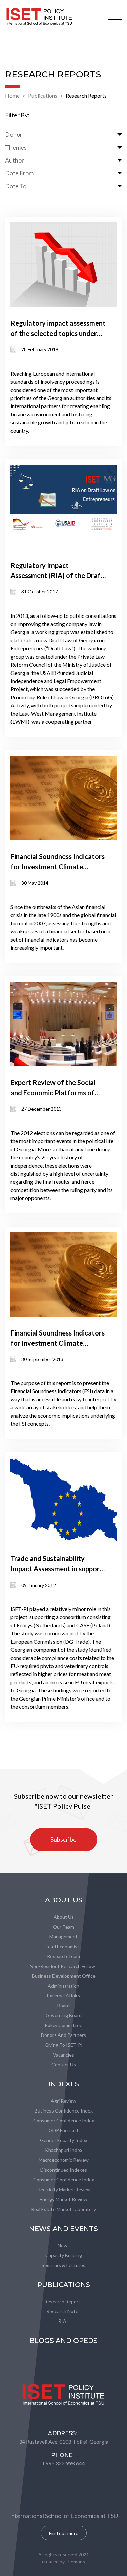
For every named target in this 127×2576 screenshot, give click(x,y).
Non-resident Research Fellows (64, 1966)
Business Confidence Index (64, 2111)
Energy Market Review (63, 2199)
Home (12, 96)
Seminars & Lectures (63, 2265)
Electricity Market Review (64, 2189)
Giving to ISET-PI (64, 2045)
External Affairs (63, 1996)
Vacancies (63, 2055)
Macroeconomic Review (64, 2160)
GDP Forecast (64, 2130)
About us (64, 1917)
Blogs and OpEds (63, 2341)
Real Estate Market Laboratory (63, 2209)
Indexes (64, 2084)
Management (63, 1937)
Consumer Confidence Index (64, 2120)
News (64, 2245)
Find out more (64, 2533)
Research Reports (86, 96)
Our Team (63, 1927)
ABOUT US (64, 1900)
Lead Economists (64, 1946)
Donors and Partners (63, 2035)
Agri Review (63, 2101)
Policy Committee (63, 2025)
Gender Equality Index (64, 2140)
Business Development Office (64, 1976)
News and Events (63, 2229)
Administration (63, 1986)
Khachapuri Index (64, 2150)
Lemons (77, 2562)
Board (63, 2005)
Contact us (64, 2064)
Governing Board (64, 2015)
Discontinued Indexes (64, 2170)
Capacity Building (64, 2255)
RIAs (63, 2321)
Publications (43, 96)
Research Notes (63, 2311)
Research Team (63, 1956)
